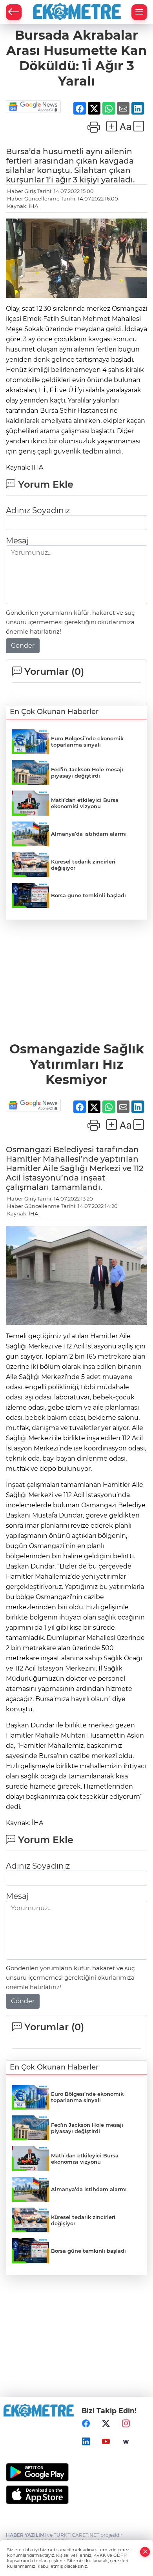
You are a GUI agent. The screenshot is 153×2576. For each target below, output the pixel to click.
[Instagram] (126, 2424)
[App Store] (76, 2495)
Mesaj (17, 541)
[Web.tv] (126, 2442)
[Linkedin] (86, 2442)
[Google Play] (76, 2472)
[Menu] (139, 12)
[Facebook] (86, 2424)
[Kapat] (145, 2552)
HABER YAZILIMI (26, 2535)
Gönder (23, 646)
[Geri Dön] (14, 12)
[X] (106, 2424)
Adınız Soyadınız (38, 510)
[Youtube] (106, 2442)
